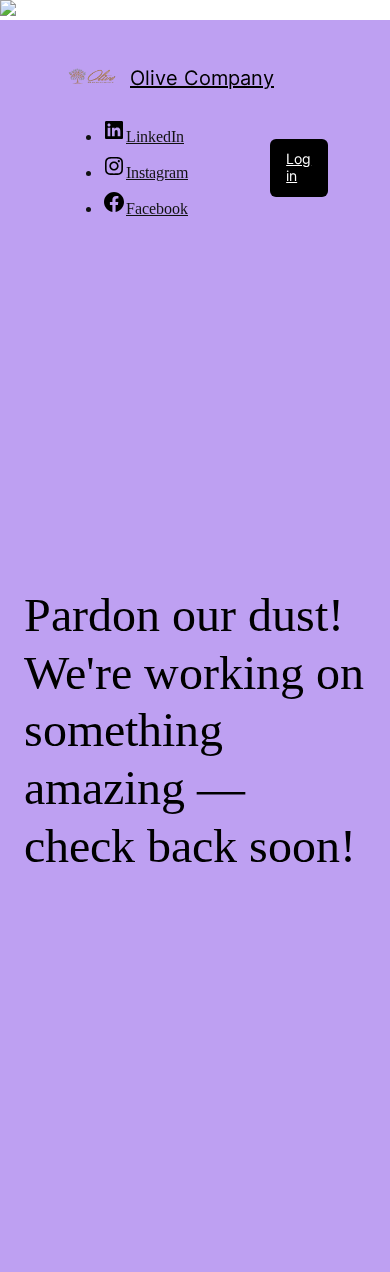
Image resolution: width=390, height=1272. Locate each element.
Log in (298, 167)
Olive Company (202, 78)
